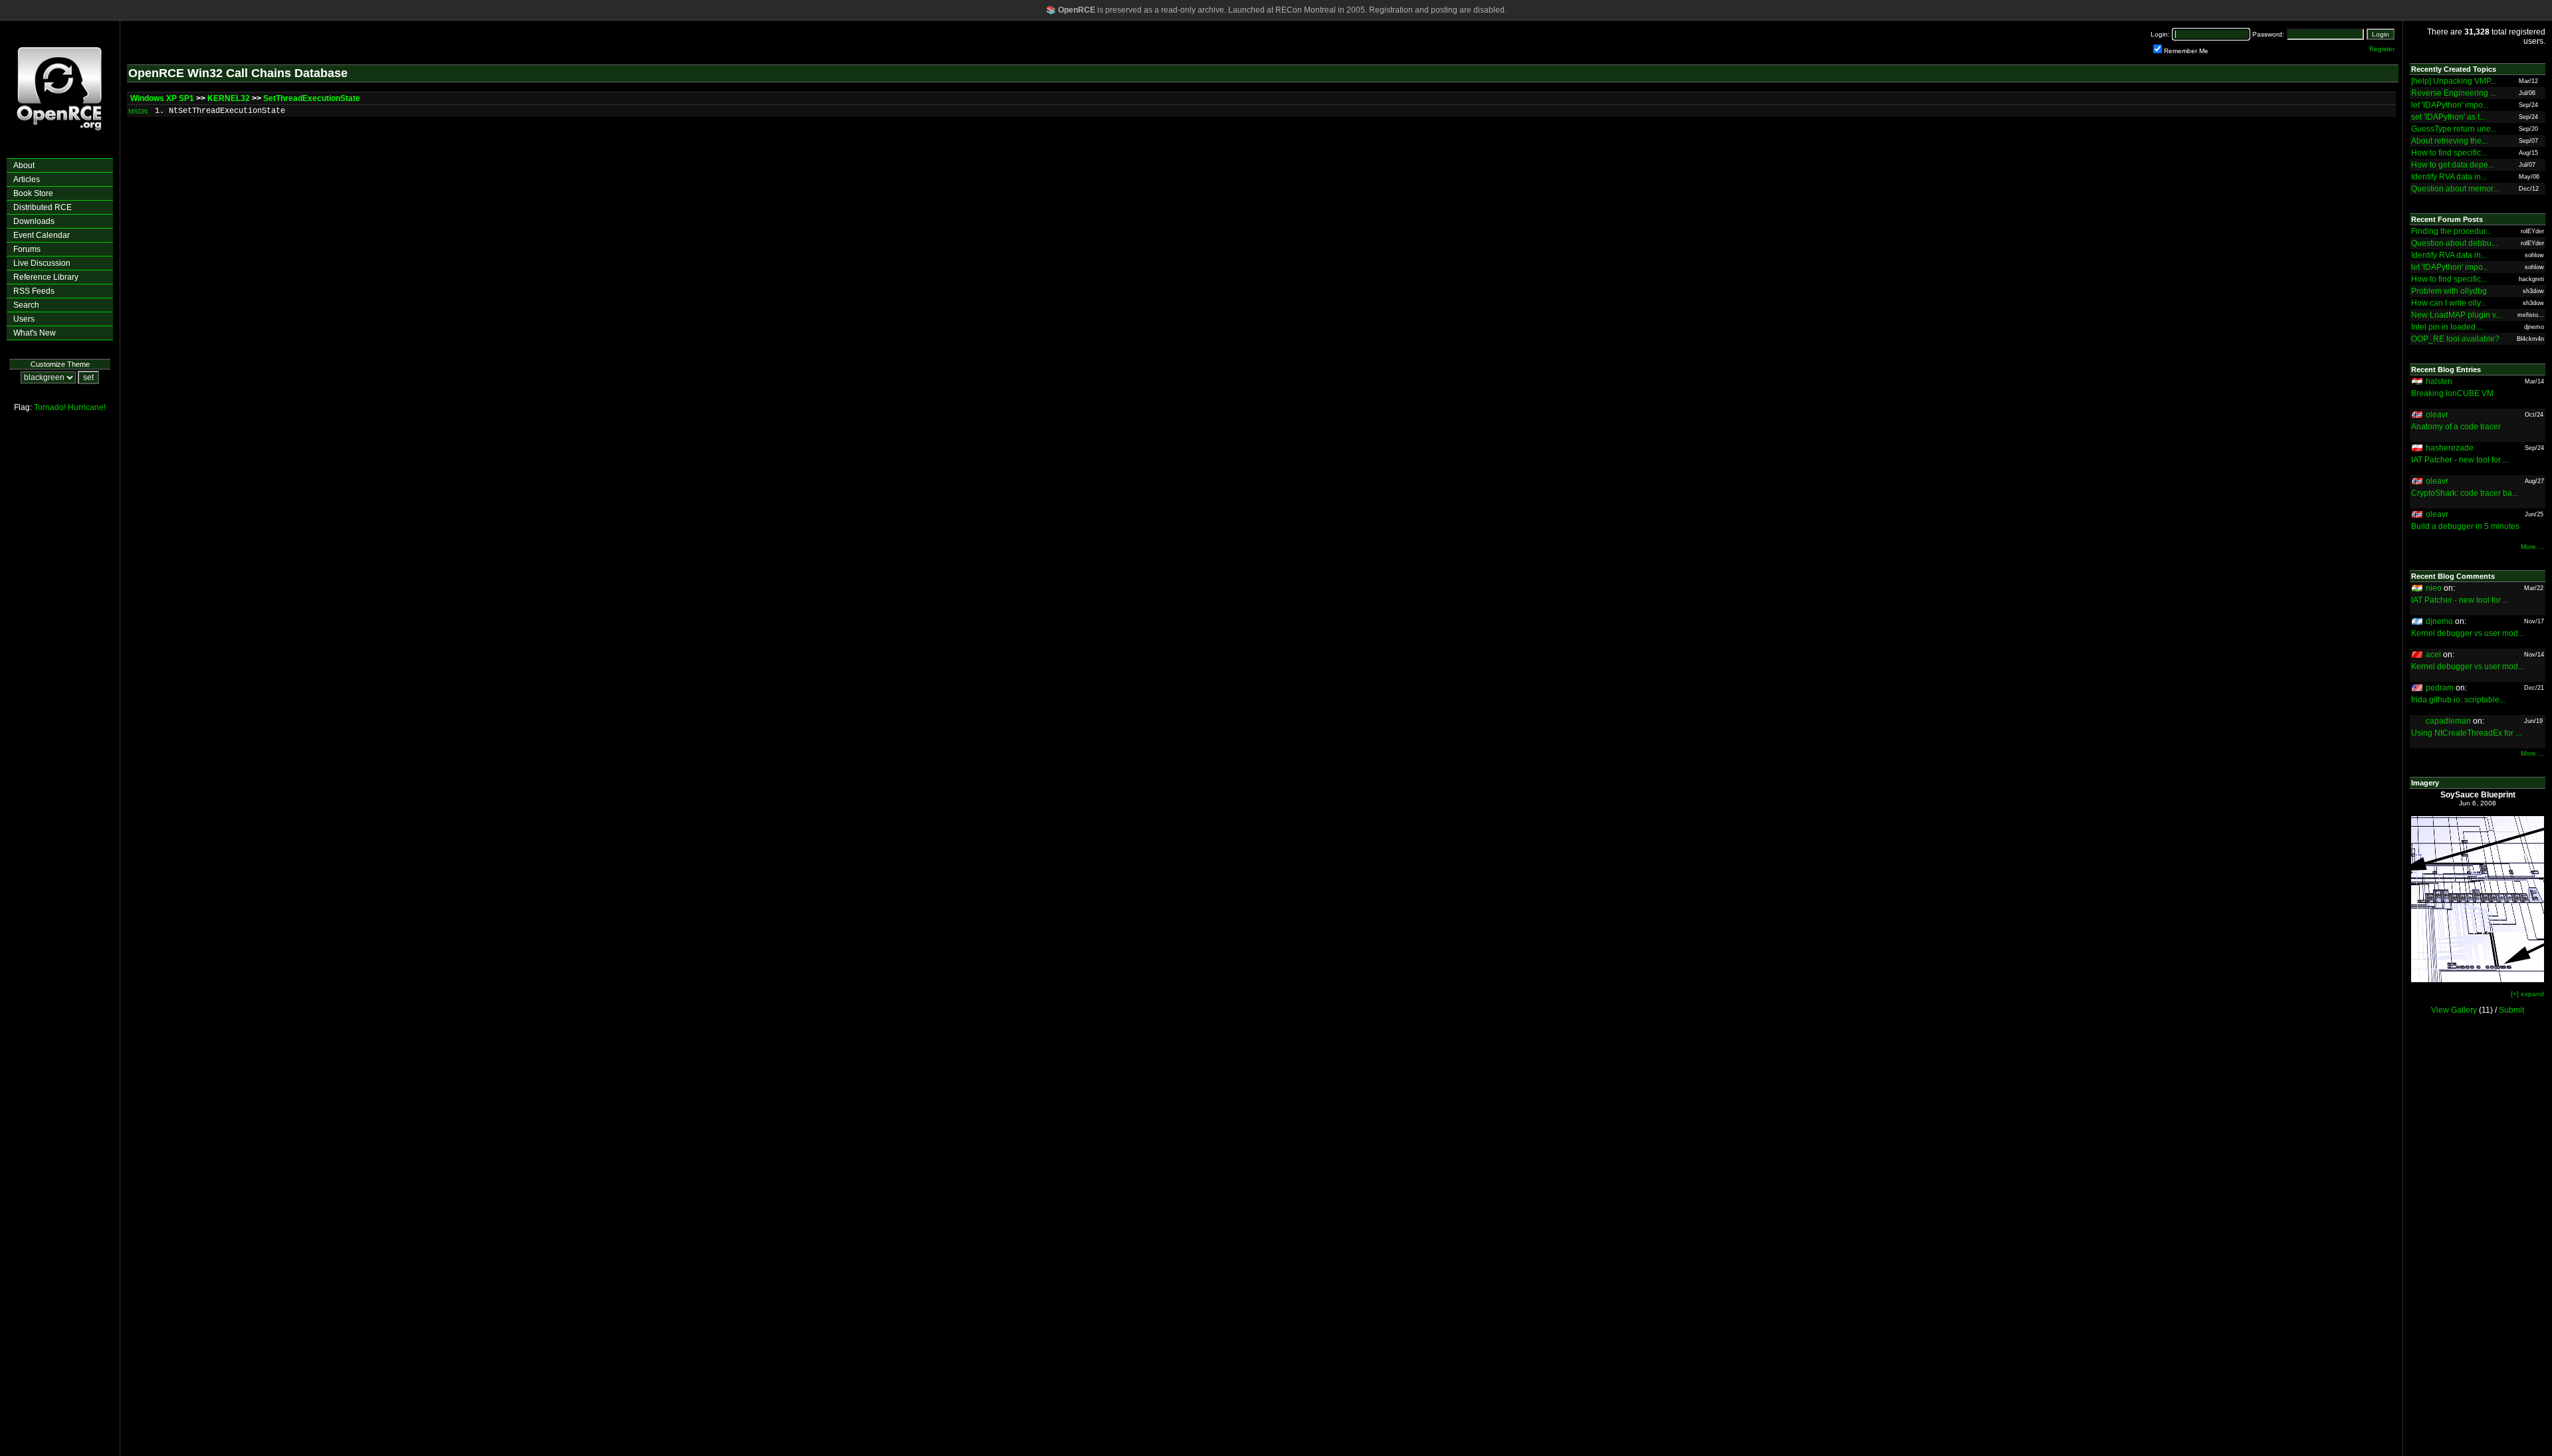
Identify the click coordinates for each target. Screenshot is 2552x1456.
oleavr (2437, 415)
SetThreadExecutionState (312, 98)
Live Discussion (42, 263)
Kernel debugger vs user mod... (2468, 633)
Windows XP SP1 (162, 98)
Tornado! (50, 407)
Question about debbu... (2454, 243)
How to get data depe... (2453, 165)
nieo (2434, 588)
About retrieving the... (2449, 141)
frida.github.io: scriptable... (2458, 700)
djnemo (2439, 621)
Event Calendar (42, 235)
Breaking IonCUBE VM (2452, 393)
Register (2382, 49)
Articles (27, 179)
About (24, 165)
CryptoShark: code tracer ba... (2465, 493)
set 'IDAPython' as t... (2448, 117)
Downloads (34, 221)
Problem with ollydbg (2449, 291)
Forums (27, 249)
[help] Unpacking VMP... (2454, 81)
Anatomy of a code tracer (2456, 427)
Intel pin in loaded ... (2447, 327)
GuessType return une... (2454, 129)
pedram (2440, 688)
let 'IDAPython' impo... (2450, 105)
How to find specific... (2449, 153)
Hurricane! (87, 407)
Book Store (33, 193)
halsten (2439, 381)
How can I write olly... (2449, 303)
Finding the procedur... (2451, 231)
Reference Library (46, 277)
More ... (2532, 547)
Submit (2511, 1010)
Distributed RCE (43, 207)
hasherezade (2450, 448)
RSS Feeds (34, 291)
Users (24, 319)
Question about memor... (2455, 189)
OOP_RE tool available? (2455, 339)
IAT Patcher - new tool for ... (2460, 460)
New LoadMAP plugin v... (2456, 315)
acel (2433, 655)
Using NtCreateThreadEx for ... (2466, 733)
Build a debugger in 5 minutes (2465, 526)
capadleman (2448, 721)
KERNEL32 (229, 98)
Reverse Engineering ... (2454, 93)
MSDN (138, 111)
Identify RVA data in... (2449, 177)
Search (26, 305)
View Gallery (2454, 1010)
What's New (35, 333)
